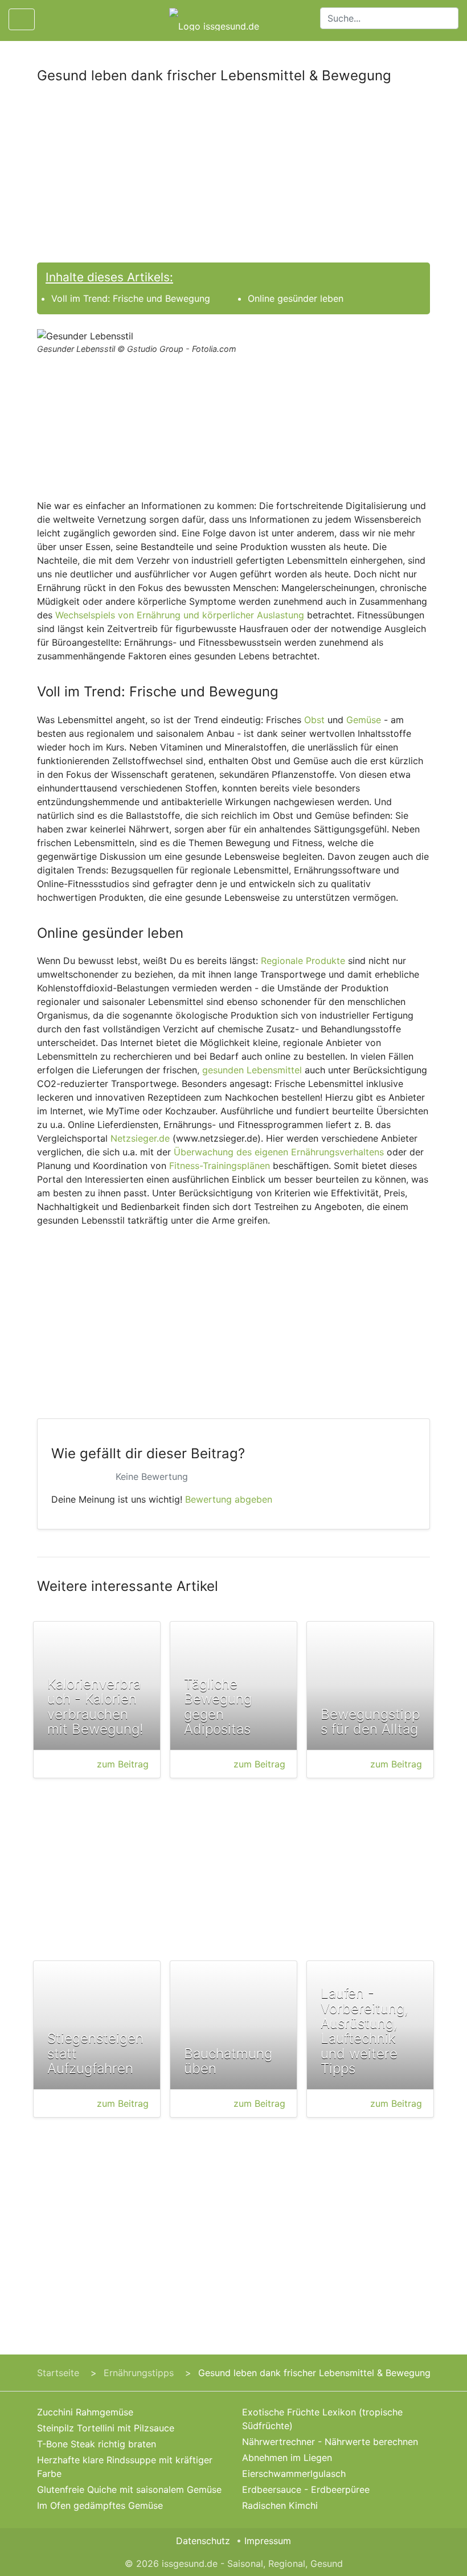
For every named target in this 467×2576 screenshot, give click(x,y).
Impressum (268, 2541)
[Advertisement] (233, 178)
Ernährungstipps (139, 2373)
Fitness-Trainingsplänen (220, 1166)
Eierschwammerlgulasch (294, 2474)
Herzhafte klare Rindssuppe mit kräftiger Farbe (125, 2467)
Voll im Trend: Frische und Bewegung (131, 298)
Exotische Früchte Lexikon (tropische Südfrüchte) (322, 2419)
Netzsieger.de (140, 1138)
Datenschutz (203, 2541)
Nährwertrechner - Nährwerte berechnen (330, 2442)
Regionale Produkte (303, 961)
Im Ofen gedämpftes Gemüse (100, 2505)
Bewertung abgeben (229, 1499)
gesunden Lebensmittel (252, 1070)
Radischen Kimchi (280, 2505)
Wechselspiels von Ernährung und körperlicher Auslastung (180, 615)
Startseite (58, 2373)
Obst (314, 720)
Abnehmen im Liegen (287, 2458)
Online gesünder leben (296, 298)
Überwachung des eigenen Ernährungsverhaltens (279, 1152)
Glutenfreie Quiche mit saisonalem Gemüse (129, 2489)
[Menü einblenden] (22, 19)
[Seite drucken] (53, 19)
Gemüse (364, 720)
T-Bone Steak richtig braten (97, 2444)
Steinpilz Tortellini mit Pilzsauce (106, 2428)
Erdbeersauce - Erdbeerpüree (306, 2489)
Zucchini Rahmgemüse (85, 2412)
